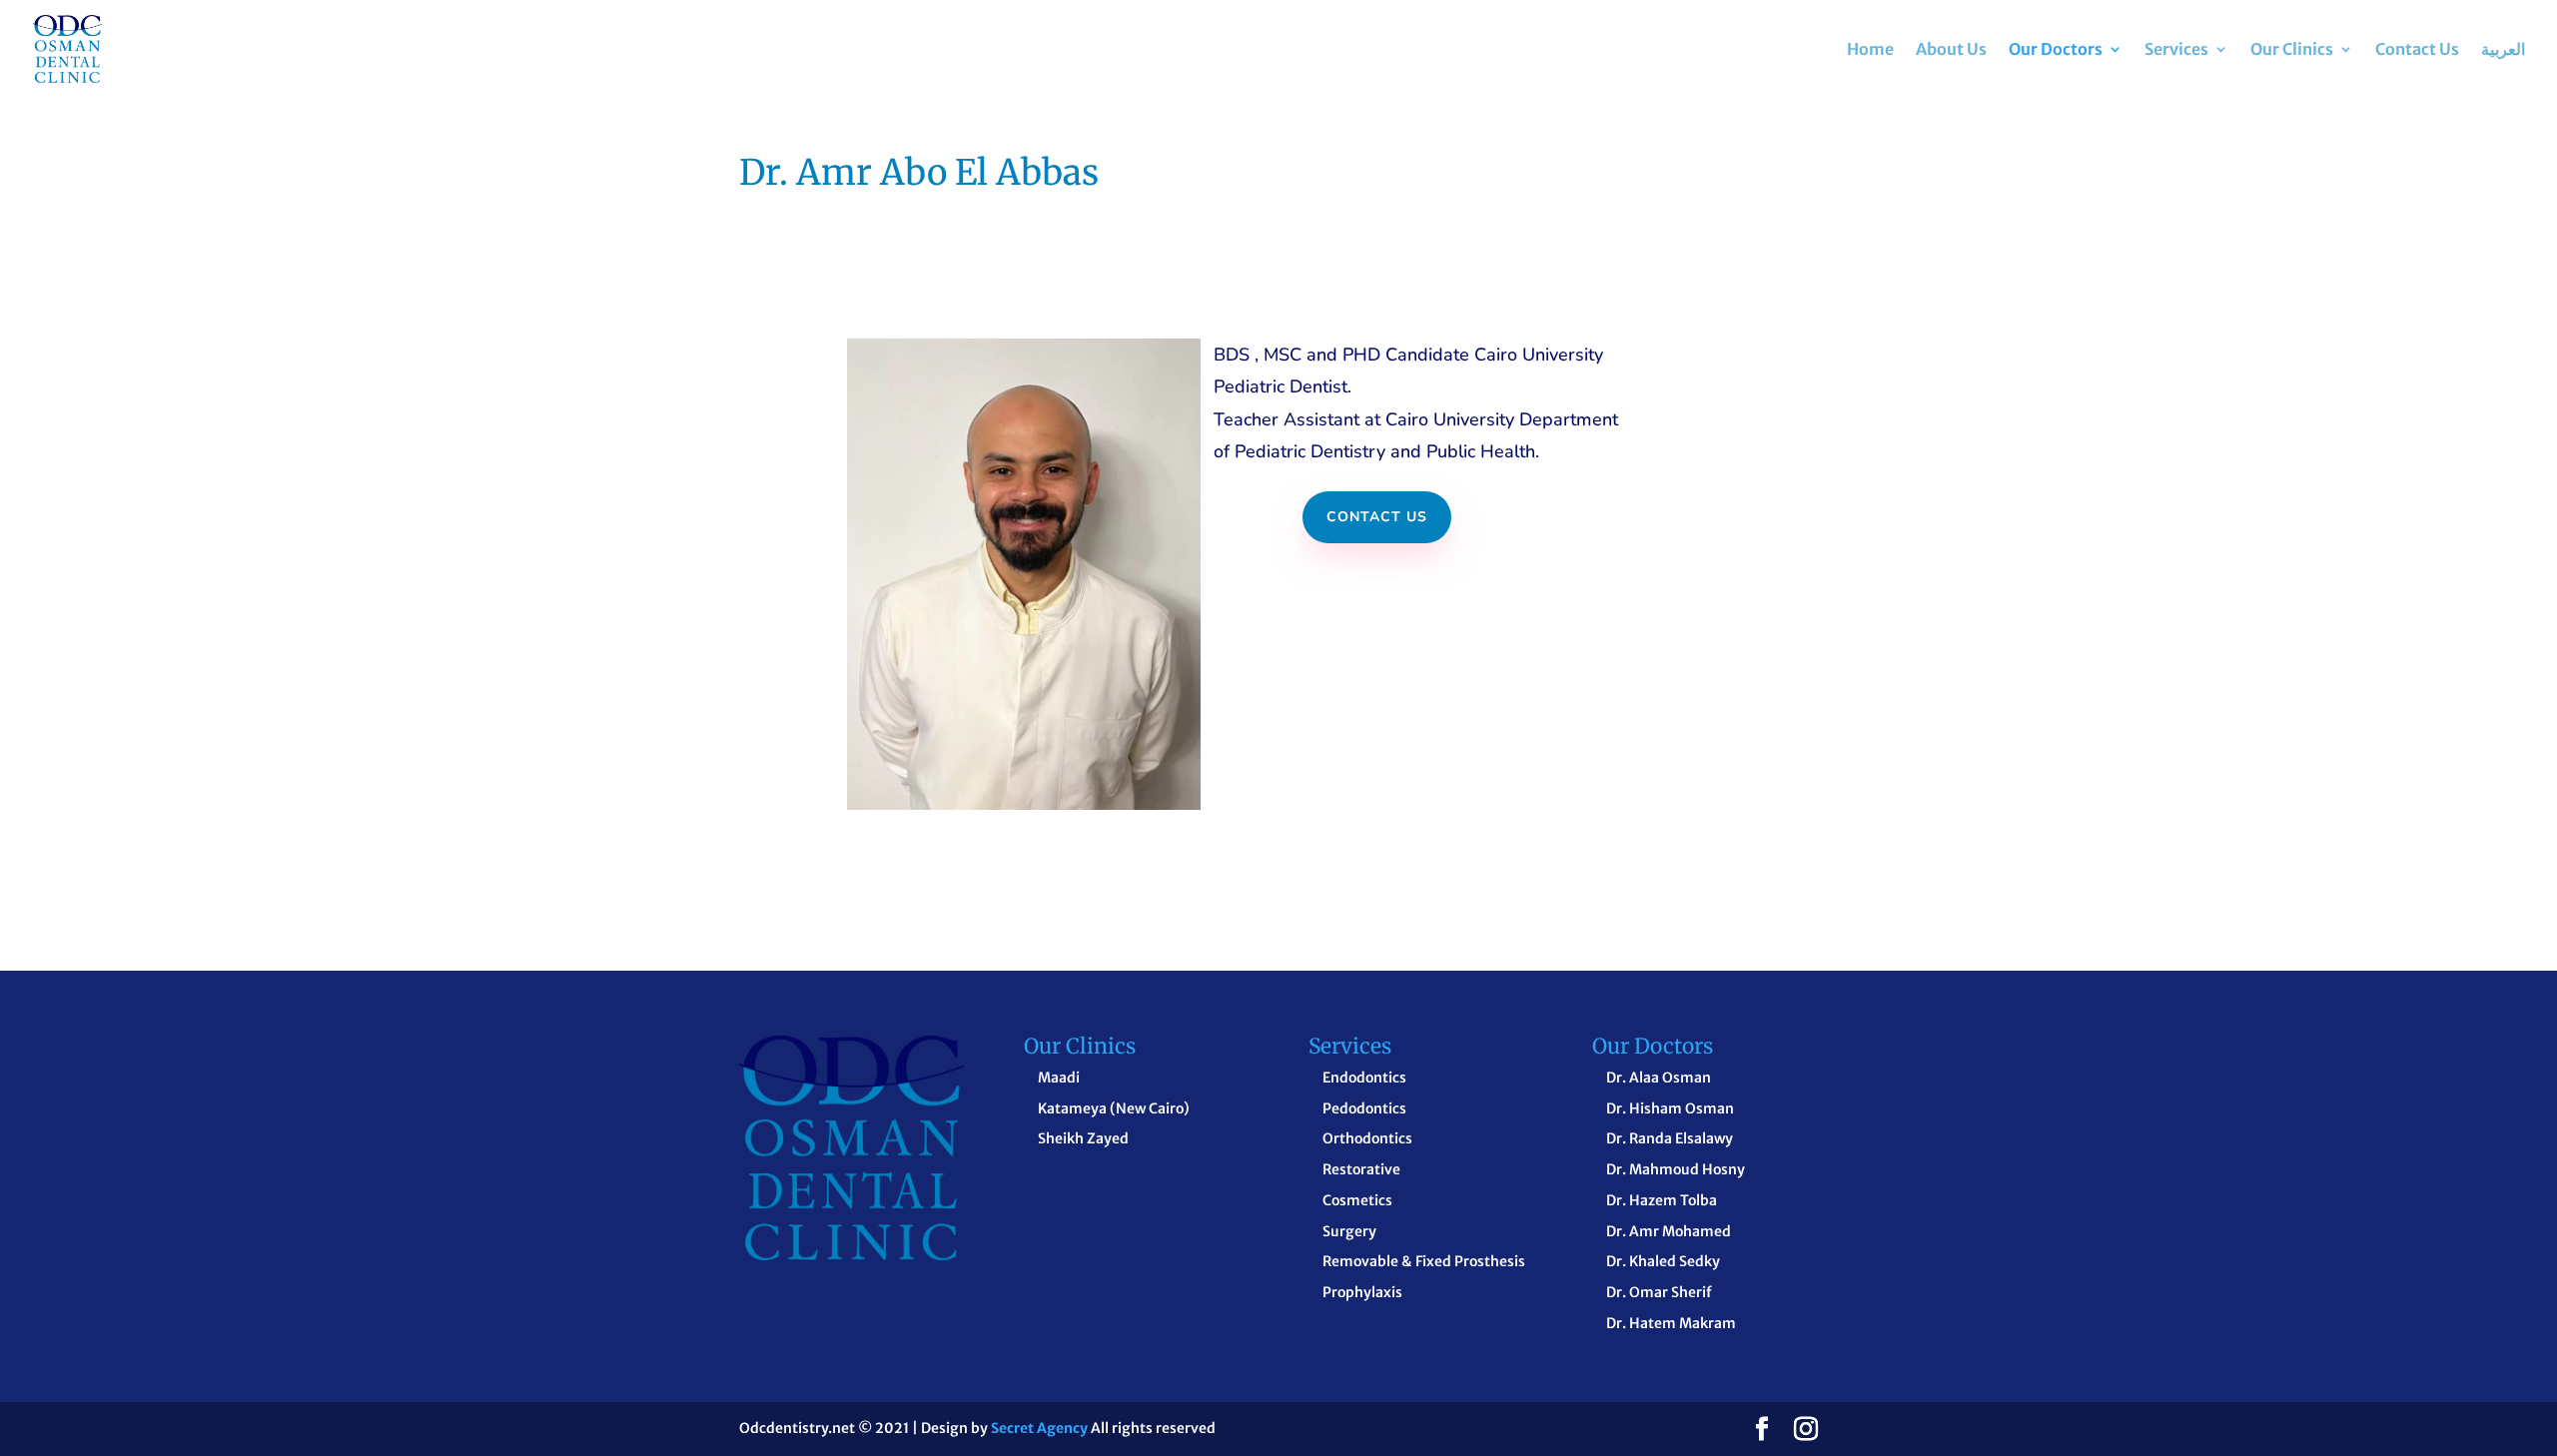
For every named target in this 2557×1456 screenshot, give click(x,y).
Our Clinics (2292, 50)
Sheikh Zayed (1083, 1138)
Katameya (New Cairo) (1114, 1108)
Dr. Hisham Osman (1670, 1108)
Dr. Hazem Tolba (1662, 1200)
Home (1870, 50)
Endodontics (1364, 1078)
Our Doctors (2056, 50)
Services (2176, 50)
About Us (1951, 50)
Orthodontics (1367, 1138)
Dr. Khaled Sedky (1663, 1261)
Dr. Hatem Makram (1671, 1323)
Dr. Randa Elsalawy (1670, 1138)
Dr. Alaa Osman (1659, 1078)
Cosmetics (1357, 1200)
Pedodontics (1364, 1108)
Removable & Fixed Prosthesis (1424, 1261)
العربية (2503, 50)
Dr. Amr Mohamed (1669, 1231)
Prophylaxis (1362, 1292)
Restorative (1361, 1169)
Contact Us (2417, 50)
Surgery (1349, 1231)
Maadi (1059, 1078)
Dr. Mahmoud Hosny (1676, 1169)
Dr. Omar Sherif (1659, 1292)
